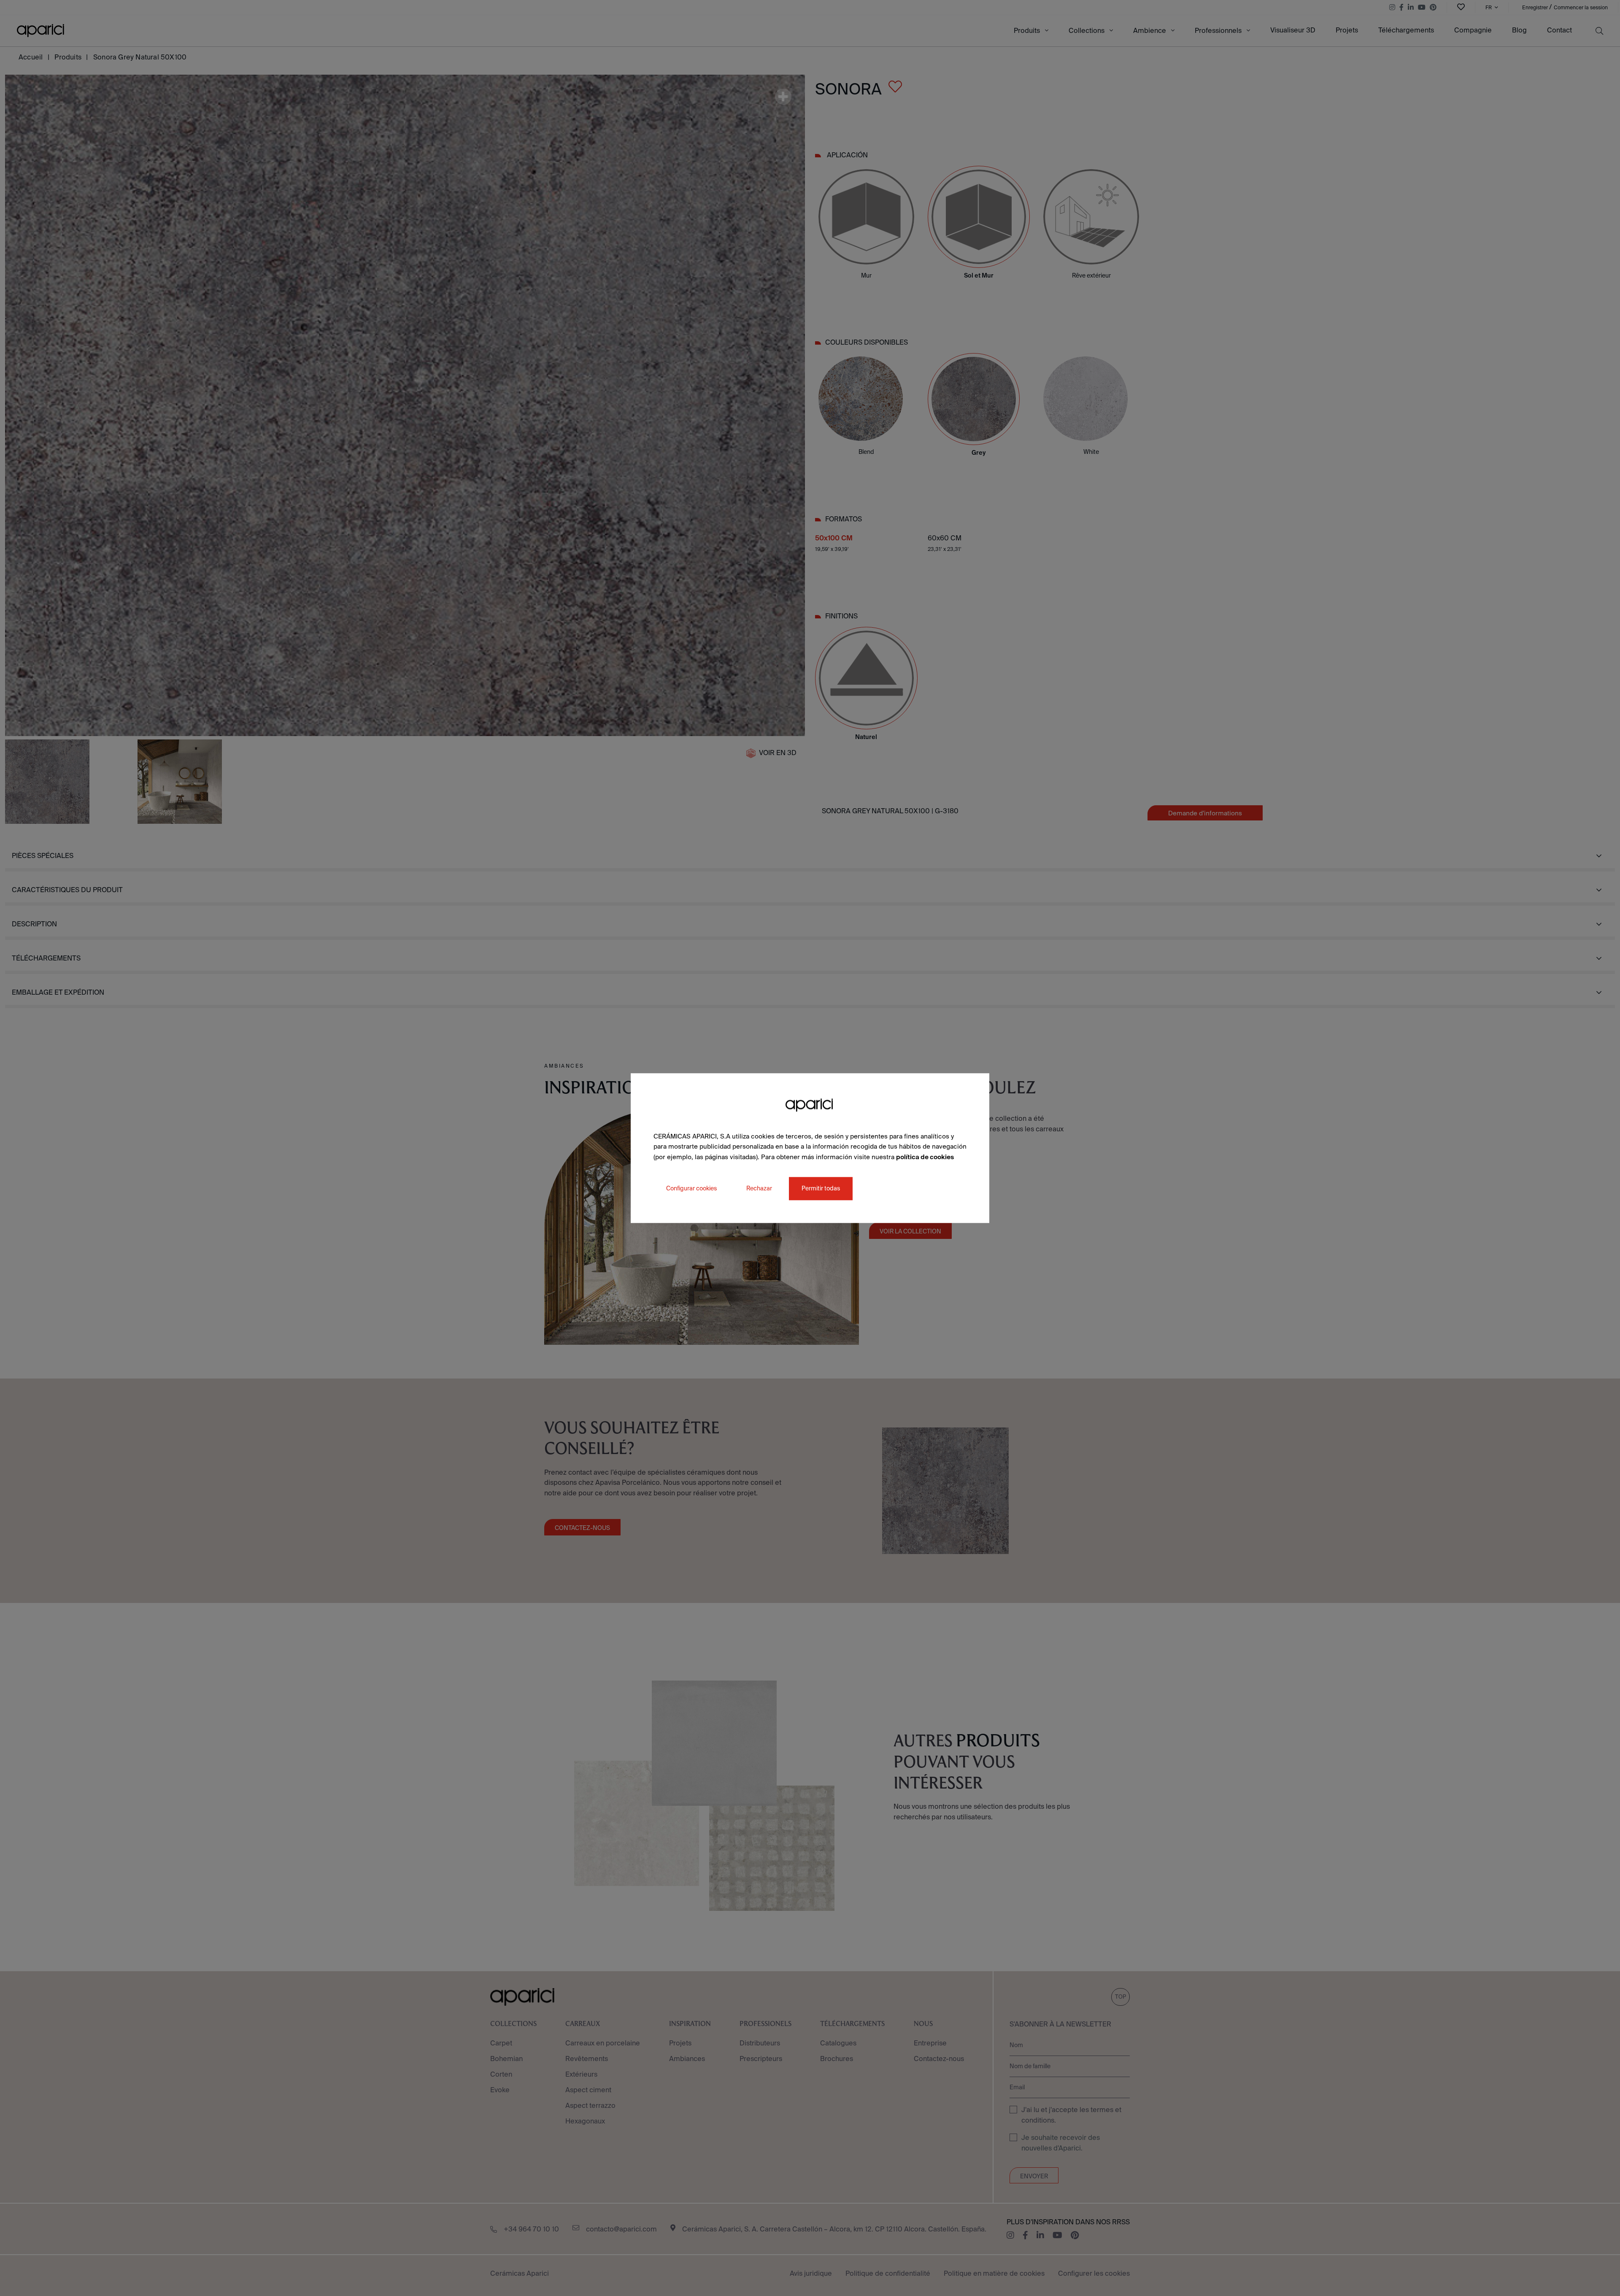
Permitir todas (821, 1188)
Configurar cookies (691, 1188)
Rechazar (759, 1188)
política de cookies (925, 1157)
